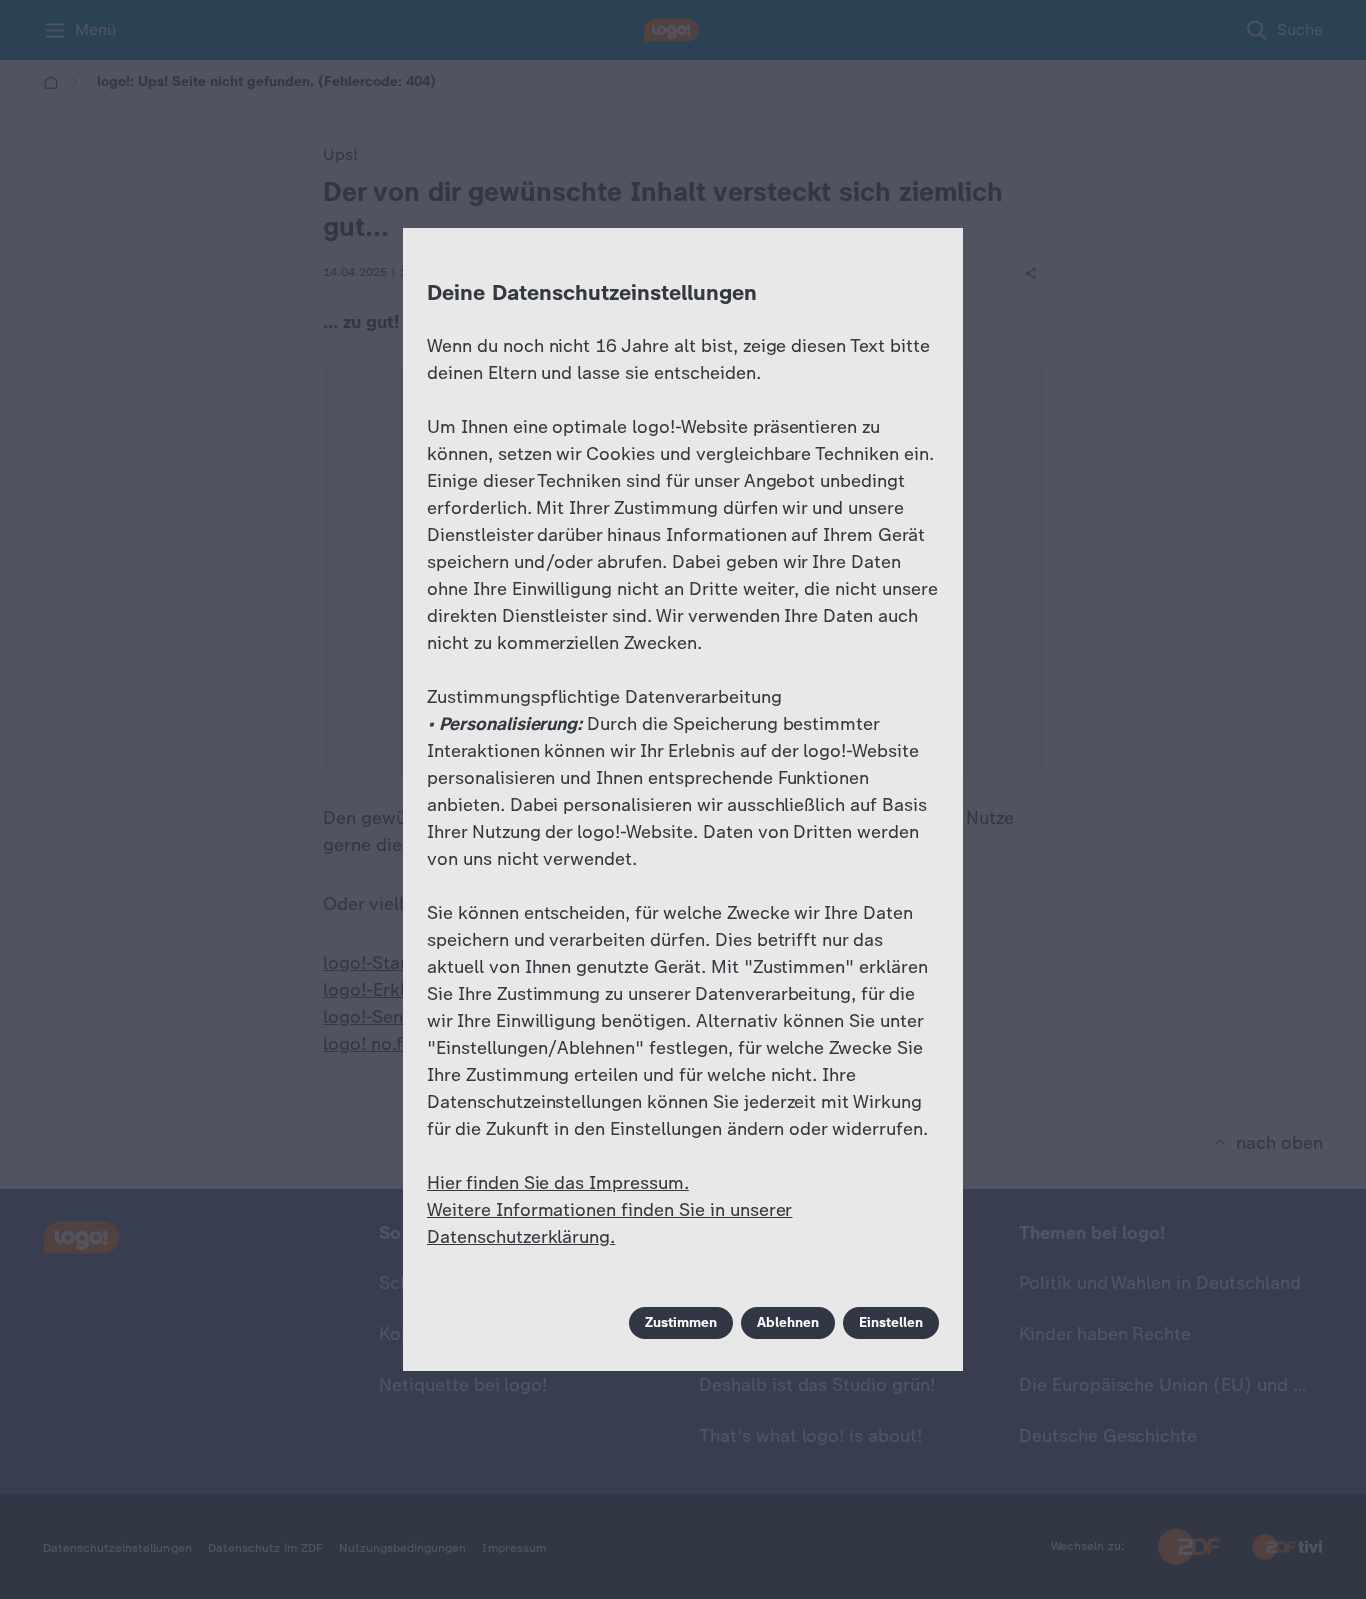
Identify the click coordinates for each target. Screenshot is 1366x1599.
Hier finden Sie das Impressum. (558, 1183)
